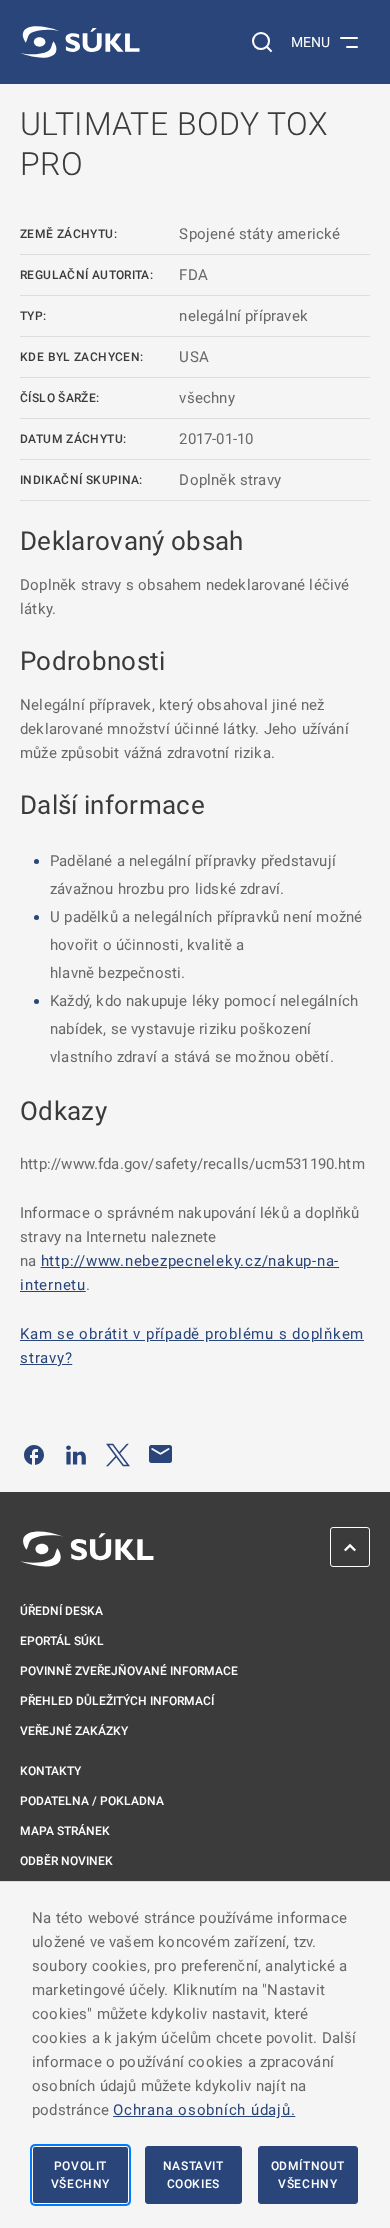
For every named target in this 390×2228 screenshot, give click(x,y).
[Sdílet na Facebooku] (34, 1454)
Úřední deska (61, 1611)
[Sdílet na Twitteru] (118, 1454)
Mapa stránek (65, 1831)
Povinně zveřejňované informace (129, 1671)
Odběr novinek (66, 1861)
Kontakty (50, 1771)
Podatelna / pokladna (92, 1801)
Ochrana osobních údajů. (204, 2110)
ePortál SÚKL (62, 1641)
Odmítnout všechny (308, 2175)
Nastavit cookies (193, 2175)
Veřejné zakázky (74, 1731)
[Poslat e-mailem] (161, 1454)
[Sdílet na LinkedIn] (76, 1454)
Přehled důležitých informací (117, 1701)
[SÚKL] (80, 42)
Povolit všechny (80, 2175)
